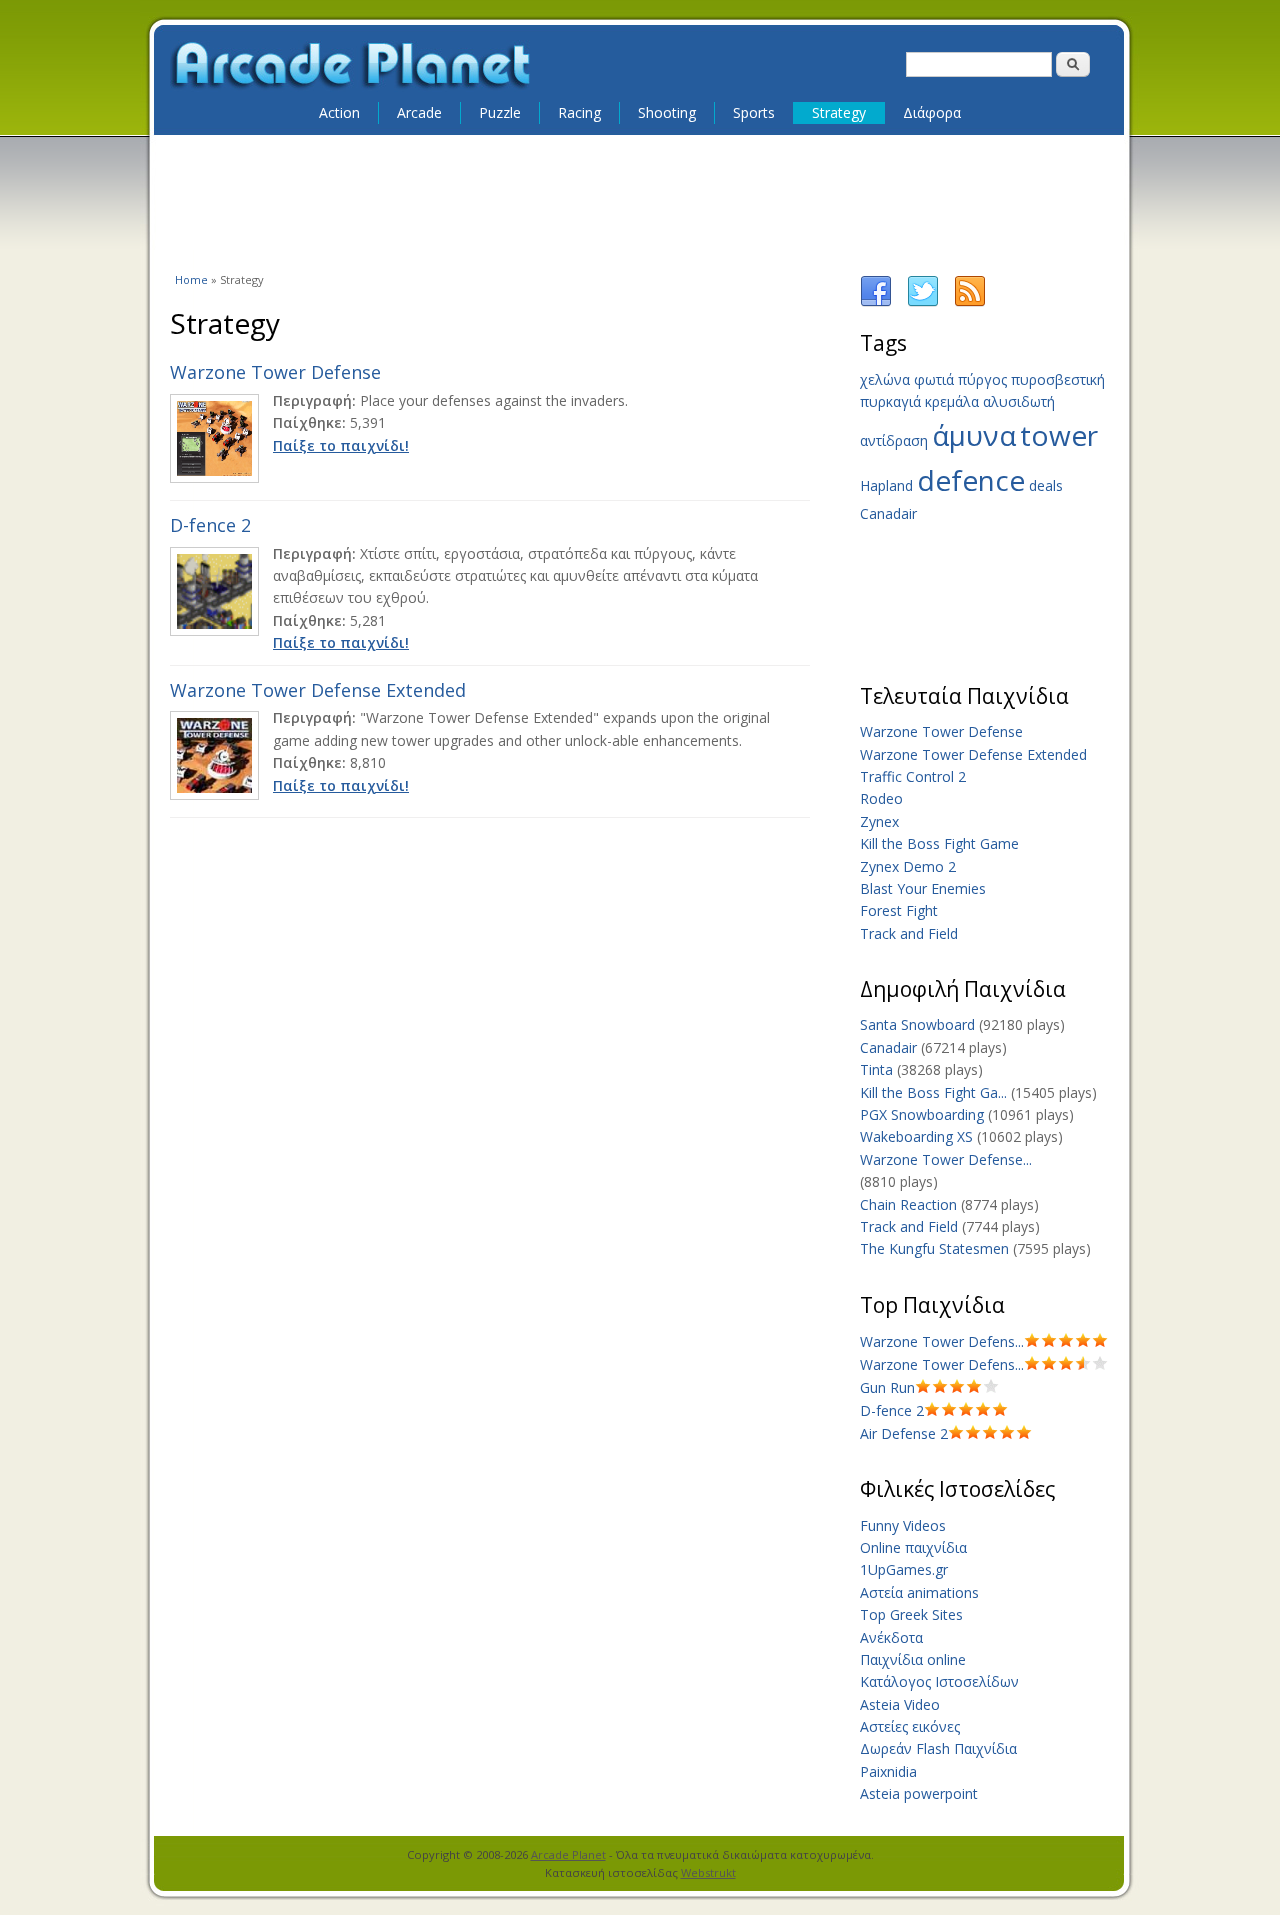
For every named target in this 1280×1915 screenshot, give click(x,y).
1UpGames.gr (904, 1569)
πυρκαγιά (890, 401)
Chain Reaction (908, 1204)
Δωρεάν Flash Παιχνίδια (938, 1748)
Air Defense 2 (904, 1433)
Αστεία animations (919, 1592)
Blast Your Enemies (923, 888)
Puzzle (500, 112)
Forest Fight (899, 910)
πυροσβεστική (1058, 379)
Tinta (876, 1069)
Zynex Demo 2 (908, 866)
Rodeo (881, 798)
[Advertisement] (640, 202)
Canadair (888, 513)
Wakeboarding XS (916, 1136)
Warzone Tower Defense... (946, 1159)
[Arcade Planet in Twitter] (923, 302)
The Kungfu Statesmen (934, 1248)
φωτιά (934, 379)
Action (339, 112)
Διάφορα (932, 112)
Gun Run (887, 1387)
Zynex (879, 821)
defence (971, 480)
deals (1046, 485)
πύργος (982, 379)
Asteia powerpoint (919, 1793)
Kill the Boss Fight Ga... (933, 1092)
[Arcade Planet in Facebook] (876, 302)
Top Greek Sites (911, 1614)
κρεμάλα (952, 401)
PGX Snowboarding (922, 1114)
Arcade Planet (568, 1854)
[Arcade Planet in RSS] (970, 302)
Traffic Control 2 (913, 776)
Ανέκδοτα (891, 1637)
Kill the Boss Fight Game (939, 843)
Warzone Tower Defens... (942, 1341)
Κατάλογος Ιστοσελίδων (939, 1681)
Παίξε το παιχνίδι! (341, 445)
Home (191, 279)
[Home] (352, 66)
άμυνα (974, 435)
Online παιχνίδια (913, 1547)
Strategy (839, 112)
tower (1059, 435)
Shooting (667, 112)
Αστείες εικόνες (910, 1726)
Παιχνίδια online (913, 1659)
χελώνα (885, 379)
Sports (754, 112)
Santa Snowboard (917, 1024)
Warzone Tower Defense (275, 372)
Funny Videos (903, 1525)
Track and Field (909, 933)
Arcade (419, 112)
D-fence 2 (210, 525)
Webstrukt (708, 1872)
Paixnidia (888, 1771)
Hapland (886, 485)
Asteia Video (900, 1704)
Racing (579, 112)
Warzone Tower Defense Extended (318, 690)
